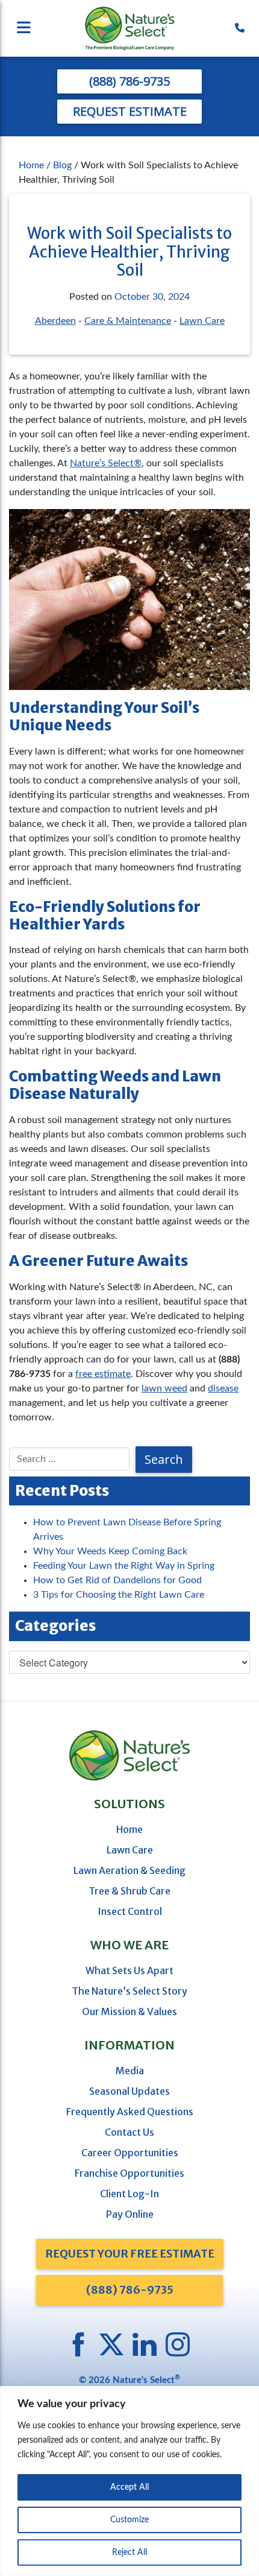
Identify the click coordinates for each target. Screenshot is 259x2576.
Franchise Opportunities (129, 2173)
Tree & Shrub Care (129, 1891)
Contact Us (129, 2132)
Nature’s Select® (106, 463)
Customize (129, 2520)
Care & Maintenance (128, 321)
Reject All (129, 2552)
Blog (62, 165)
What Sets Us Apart (129, 1970)
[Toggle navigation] (48, 29)
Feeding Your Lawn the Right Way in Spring (124, 1566)
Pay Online (130, 2214)
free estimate (103, 1374)
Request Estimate (130, 111)
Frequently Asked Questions (130, 2112)
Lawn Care (202, 321)
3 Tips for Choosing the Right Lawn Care (119, 1595)
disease (223, 1388)
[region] (129, 2481)
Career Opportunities (130, 2153)
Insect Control (130, 1911)
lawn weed (164, 1388)
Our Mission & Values (129, 2011)
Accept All (129, 2487)
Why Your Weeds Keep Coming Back (110, 1551)
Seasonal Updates (129, 2091)
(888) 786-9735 (129, 81)
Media (130, 2071)
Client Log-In (129, 2194)
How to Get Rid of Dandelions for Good (117, 1580)
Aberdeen (55, 321)
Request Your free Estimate (130, 2254)
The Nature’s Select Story (129, 1991)
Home (31, 165)
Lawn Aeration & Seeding (129, 1870)
